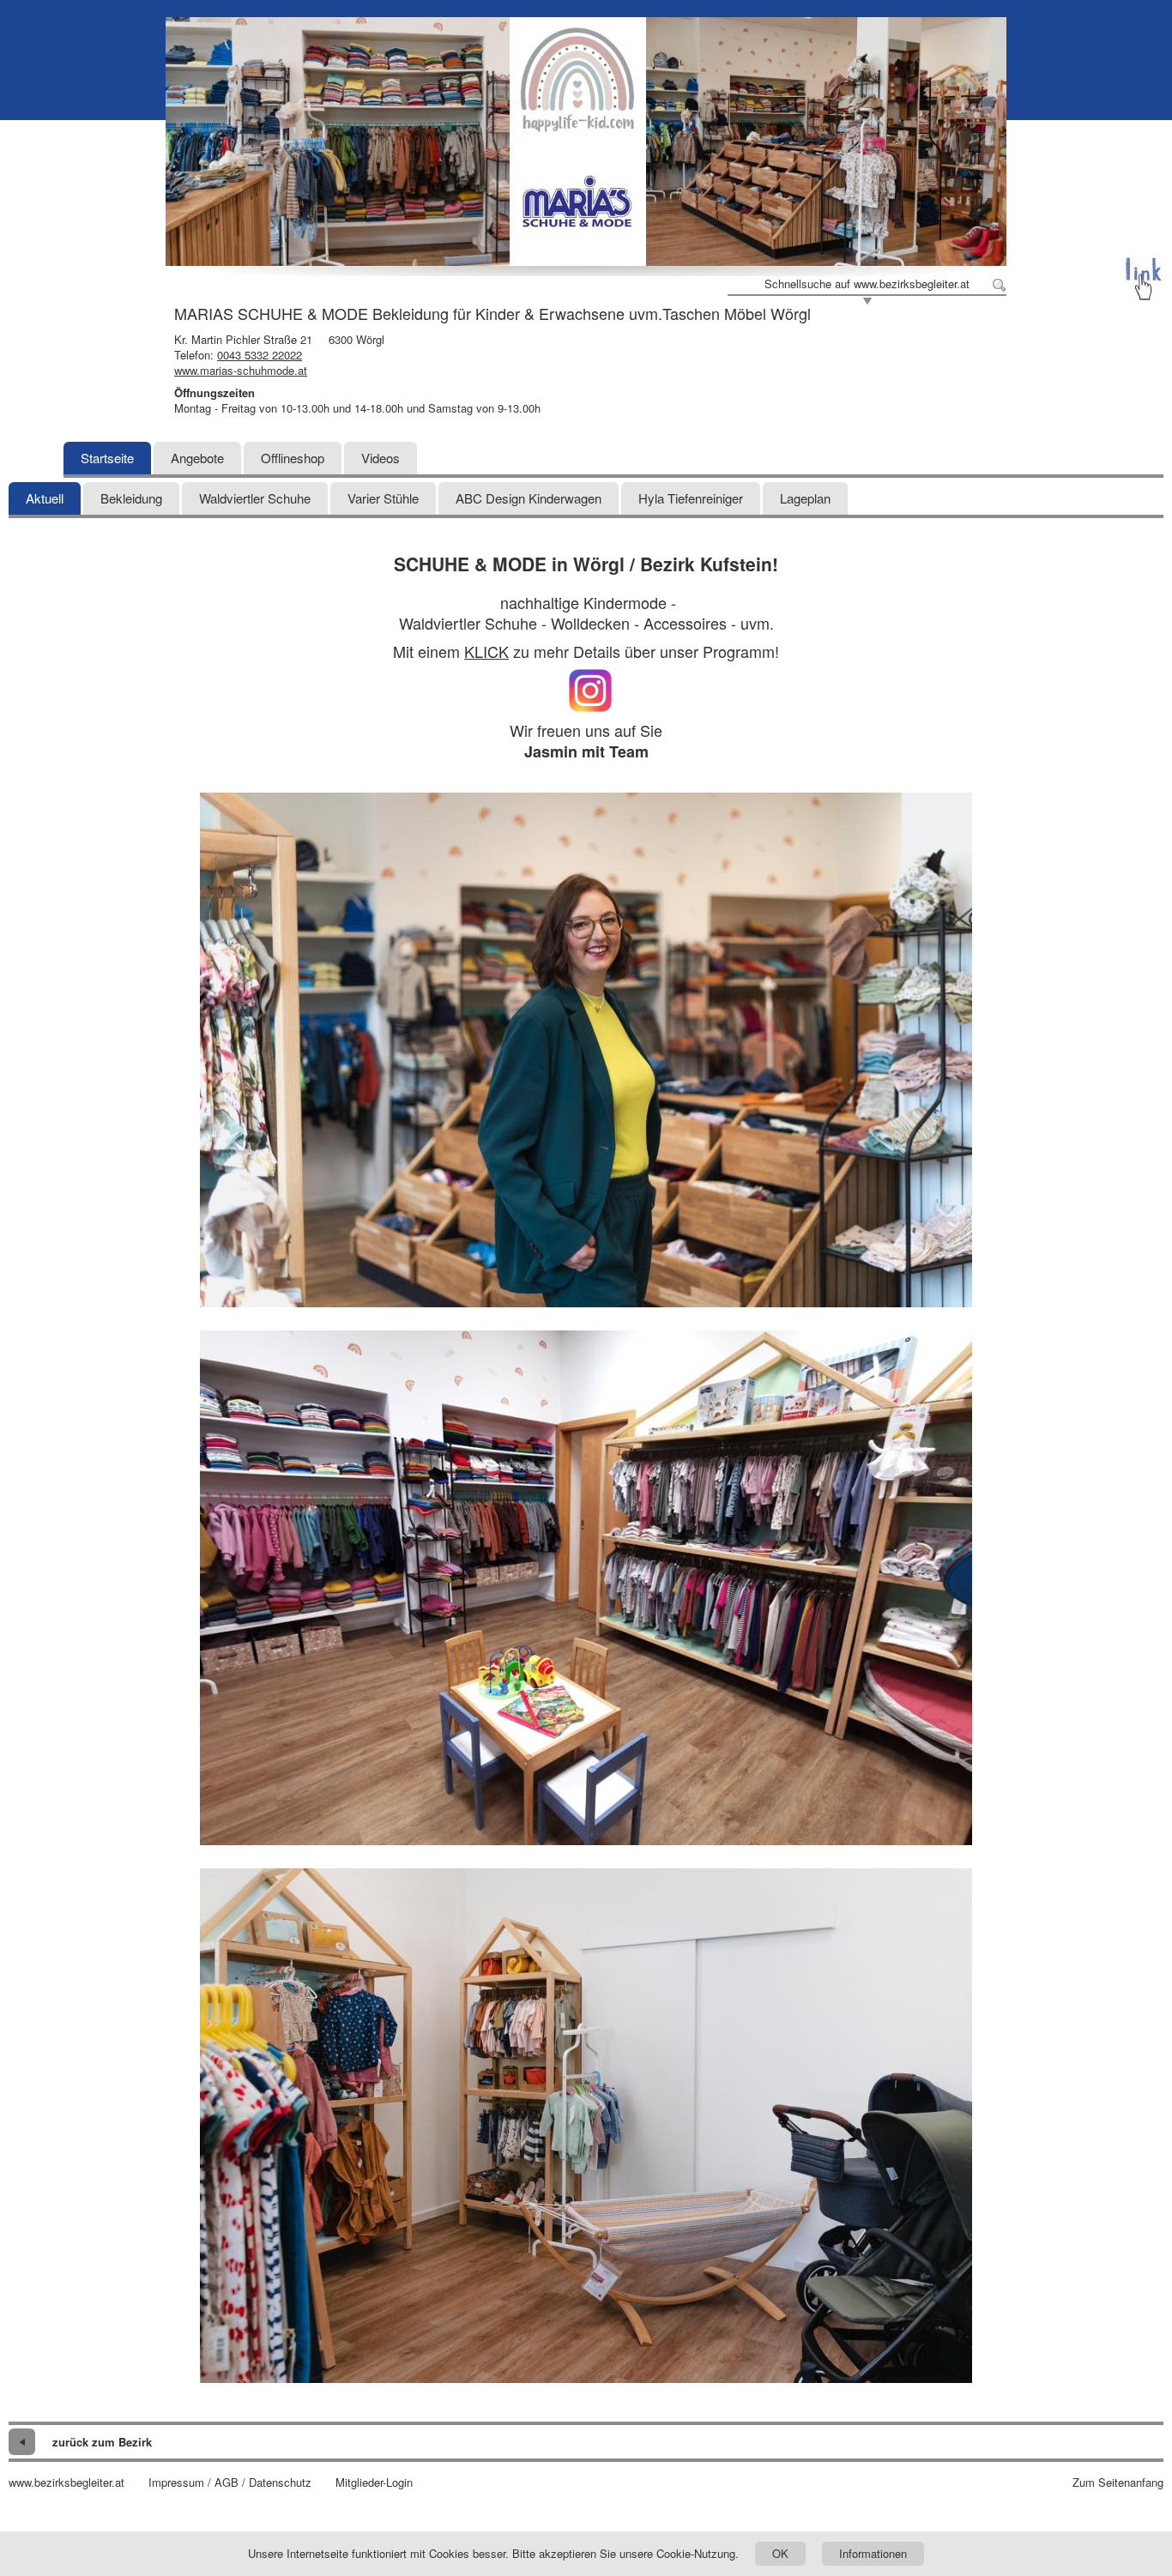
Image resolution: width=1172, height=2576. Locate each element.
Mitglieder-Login (374, 2482)
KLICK (486, 651)
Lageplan (805, 498)
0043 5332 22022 (260, 355)
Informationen (873, 2553)
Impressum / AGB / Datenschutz (230, 2482)
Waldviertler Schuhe (255, 498)
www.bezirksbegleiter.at (66, 2482)
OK (780, 2553)
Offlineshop (293, 458)
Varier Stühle (383, 498)
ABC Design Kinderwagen (529, 498)
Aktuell (45, 498)
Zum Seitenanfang (1118, 2482)
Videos (381, 458)
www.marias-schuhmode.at (241, 370)
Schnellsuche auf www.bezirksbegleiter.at (867, 284)
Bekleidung (131, 498)
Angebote (197, 458)
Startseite (107, 458)
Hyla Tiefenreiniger (691, 498)
